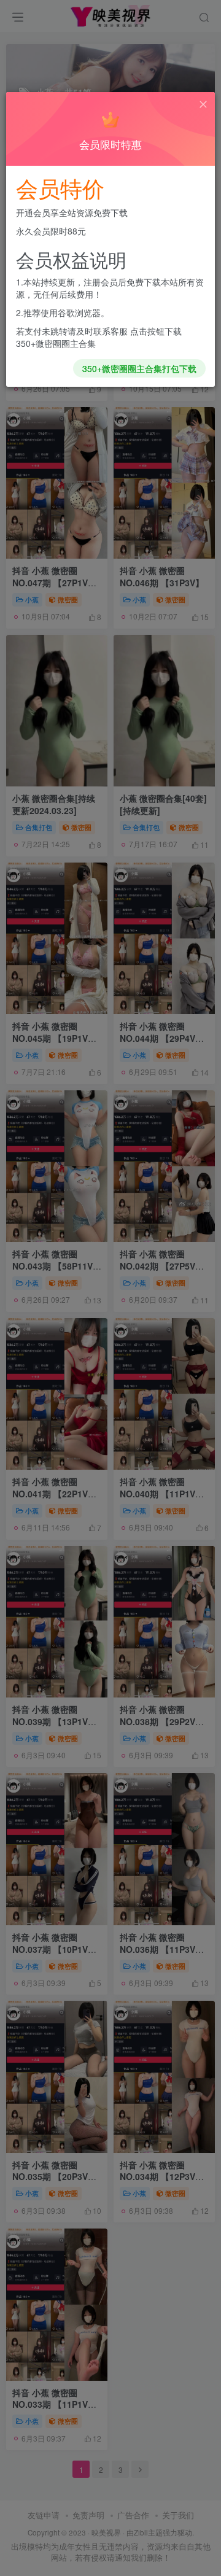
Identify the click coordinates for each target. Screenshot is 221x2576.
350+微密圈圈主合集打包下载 (139, 368)
